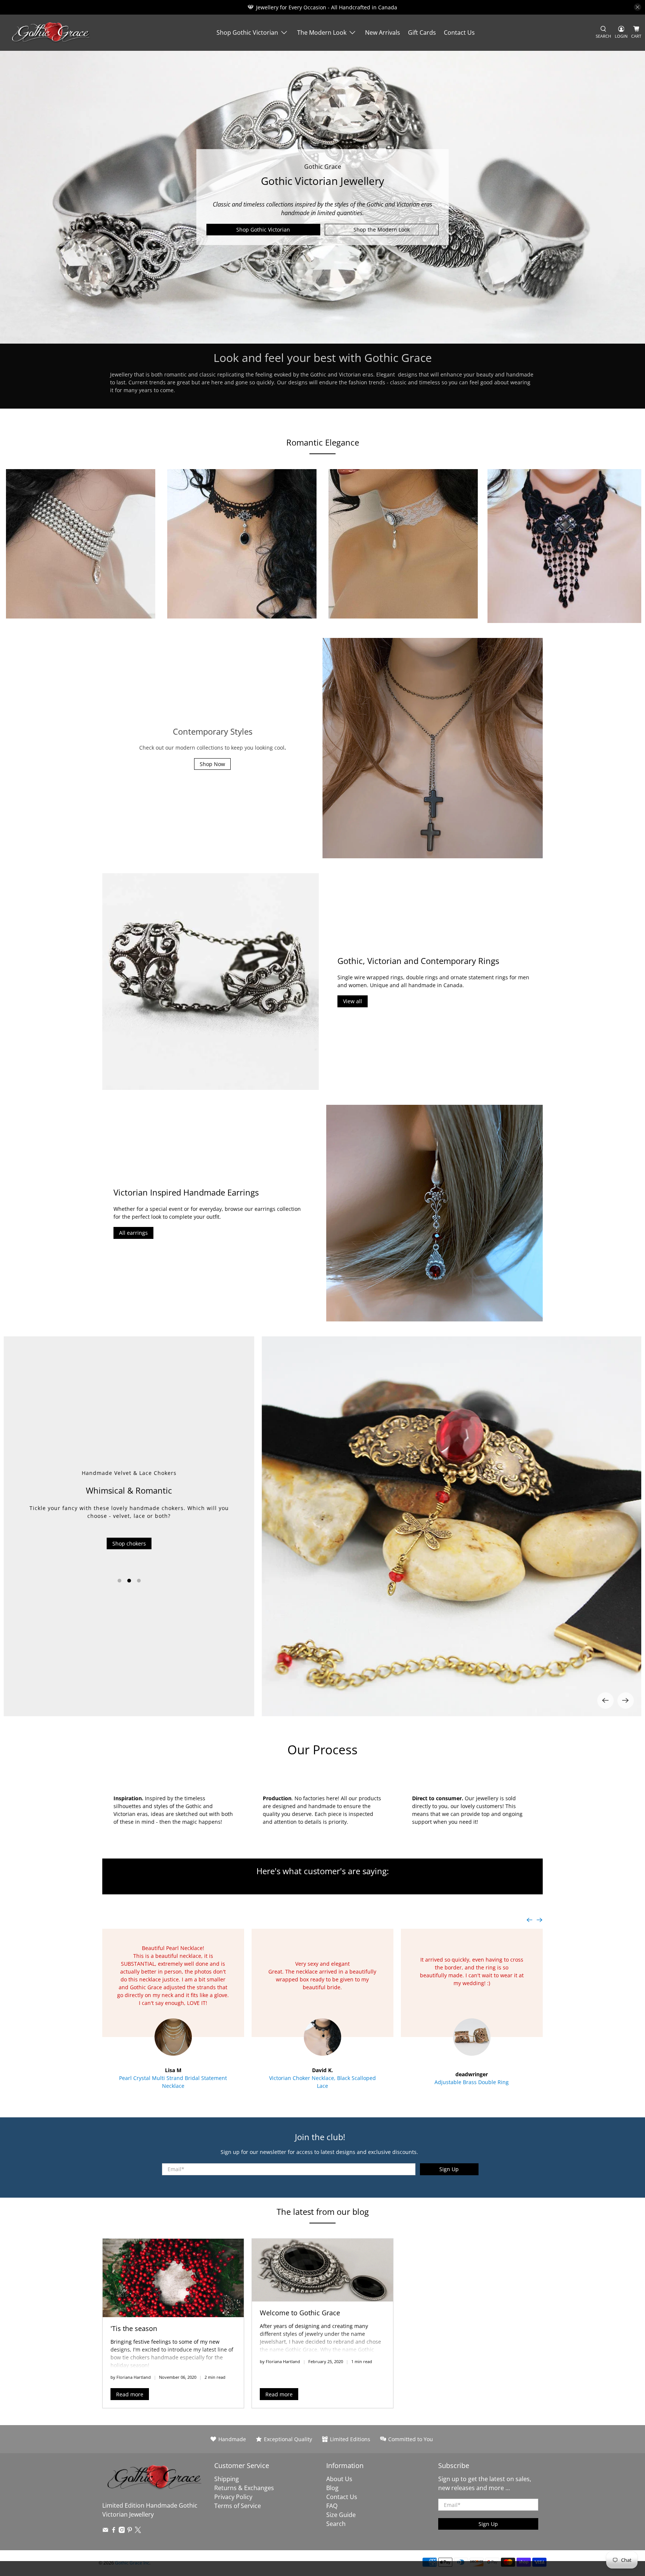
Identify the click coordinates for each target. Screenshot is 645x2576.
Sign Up (449, 2169)
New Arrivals (383, 32)
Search (336, 2524)
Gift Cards (422, 32)
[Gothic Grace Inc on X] (138, 2531)
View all (353, 1001)
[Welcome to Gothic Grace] (322, 2270)
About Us (339, 2479)
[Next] (626, 1701)
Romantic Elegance (323, 442)
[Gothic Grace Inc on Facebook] (114, 2531)
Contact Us (459, 32)
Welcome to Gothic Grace (300, 2313)
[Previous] (605, 1701)
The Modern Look (322, 32)
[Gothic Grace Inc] (51, 33)
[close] (638, 7)
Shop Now (212, 764)
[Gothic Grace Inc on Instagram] (122, 2531)
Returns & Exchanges (244, 2488)
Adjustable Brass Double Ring (472, 2082)
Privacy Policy (233, 2497)
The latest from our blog (323, 2211)
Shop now (129, 1557)
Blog (332, 2488)
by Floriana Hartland (131, 2377)
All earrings (133, 1233)
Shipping (227, 2479)
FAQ (332, 2506)
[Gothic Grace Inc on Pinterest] (130, 2531)
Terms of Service (238, 2506)
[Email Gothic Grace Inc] (105, 2531)
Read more (130, 2394)
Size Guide (341, 2515)
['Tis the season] (173, 2278)
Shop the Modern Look (382, 230)
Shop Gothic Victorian (247, 32)
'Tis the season (134, 2328)
